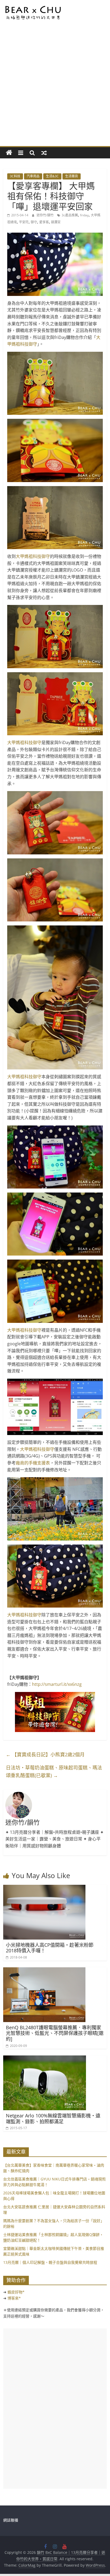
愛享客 (44, 222)
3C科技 (15, 176)
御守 (34, 222)
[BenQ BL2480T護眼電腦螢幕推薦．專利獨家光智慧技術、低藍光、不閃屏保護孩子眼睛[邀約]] (44, 1971)
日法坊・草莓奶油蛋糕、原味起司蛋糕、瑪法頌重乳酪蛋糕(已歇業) (54, 1771)
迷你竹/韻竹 (46, 215)
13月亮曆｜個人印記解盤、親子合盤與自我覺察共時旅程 (50, 2262)
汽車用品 (33, 176)
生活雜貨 (72, 176)
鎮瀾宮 (56, 222)
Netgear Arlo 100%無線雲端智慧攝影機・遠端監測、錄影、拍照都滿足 (53, 2118)
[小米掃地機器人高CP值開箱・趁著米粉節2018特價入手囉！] (44, 1888)
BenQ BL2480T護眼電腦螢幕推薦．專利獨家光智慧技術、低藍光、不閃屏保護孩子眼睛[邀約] (55, 2033)
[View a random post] (44, 153)
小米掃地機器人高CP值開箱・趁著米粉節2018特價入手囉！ (50, 1948)
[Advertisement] (55, 88)
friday (84, 215)
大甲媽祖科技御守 (33, 556)
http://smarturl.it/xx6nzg (57, 1684)
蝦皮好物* (16, 2292)
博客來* (14, 2298)
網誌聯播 (11, 2520)
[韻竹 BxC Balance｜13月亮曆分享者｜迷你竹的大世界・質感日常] (9, 153)
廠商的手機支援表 (33, 1463)
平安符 (24, 222)
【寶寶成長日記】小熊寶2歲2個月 (45, 1754)
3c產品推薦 (70, 215)
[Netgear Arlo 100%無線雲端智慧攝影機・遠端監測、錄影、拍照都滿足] (45, 2059)
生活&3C (52, 176)
